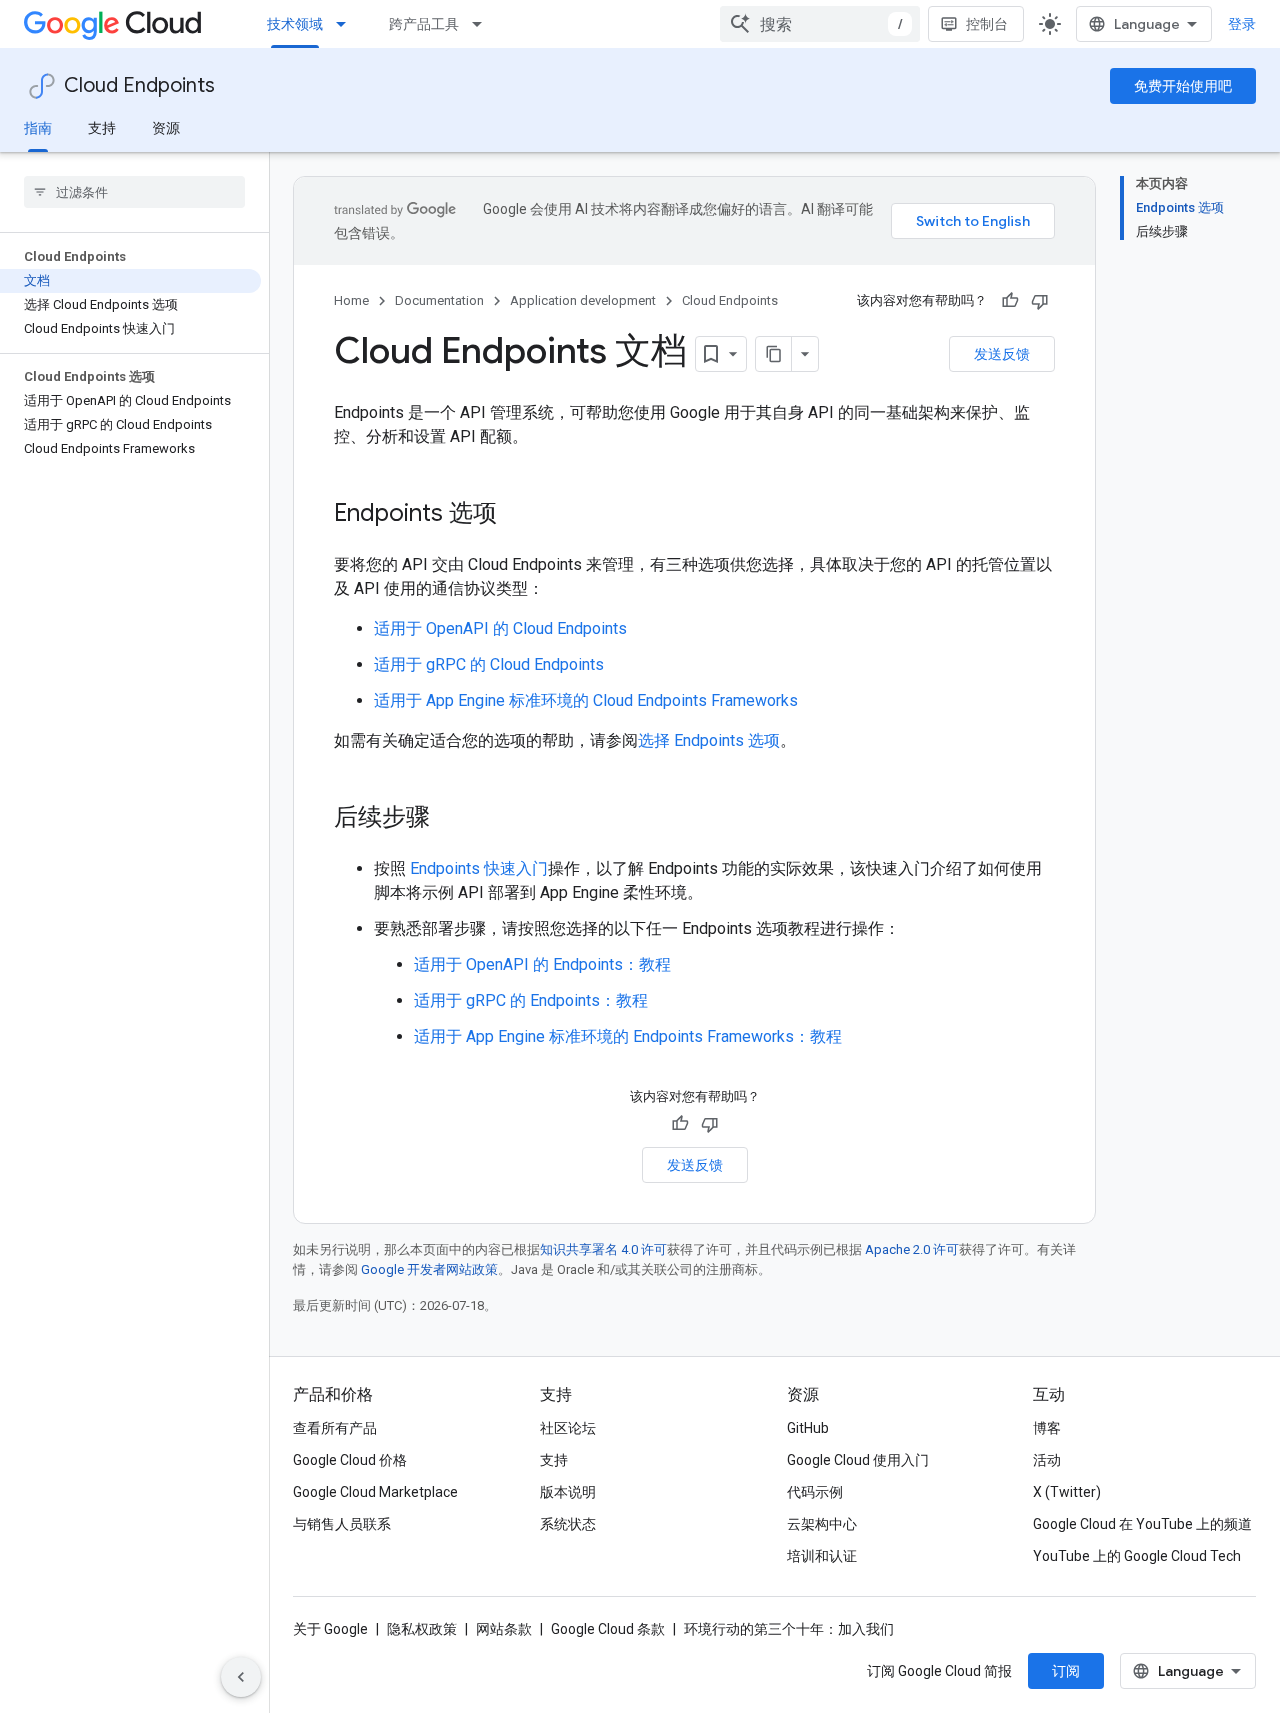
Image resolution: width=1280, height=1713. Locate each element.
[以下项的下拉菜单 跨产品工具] (483, 24)
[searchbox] (134, 192)
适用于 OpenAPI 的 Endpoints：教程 (542, 964)
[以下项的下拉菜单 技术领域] (347, 24)
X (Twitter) (1067, 1492)
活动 (1047, 1460)
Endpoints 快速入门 (479, 868)
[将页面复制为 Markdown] (774, 354)
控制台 (987, 24)
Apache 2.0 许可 (912, 1249)
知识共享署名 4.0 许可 (603, 1249)
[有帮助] (1010, 301)
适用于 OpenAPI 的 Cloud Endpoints (500, 628)
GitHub (808, 1428)
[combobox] (820, 24)
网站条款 (504, 1629)
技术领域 (295, 24)
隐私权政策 (422, 1629)
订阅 (1066, 1671)
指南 (38, 128)
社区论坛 (568, 1428)
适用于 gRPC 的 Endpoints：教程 (531, 1000)
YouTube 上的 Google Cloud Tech (1137, 1556)
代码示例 (815, 1492)
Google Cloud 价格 (350, 1460)
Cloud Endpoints (139, 85)
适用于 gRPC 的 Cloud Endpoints (489, 664)
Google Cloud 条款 (608, 1629)
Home (351, 300)
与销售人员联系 (342, 1524)
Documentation (439, 300)
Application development (583, 300)
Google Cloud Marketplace (375, 1492)
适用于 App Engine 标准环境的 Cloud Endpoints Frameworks (586, 700)
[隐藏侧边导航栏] (241, 1677)
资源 (166, 128)
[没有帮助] (1040, 301)
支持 (102, 128)
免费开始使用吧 (1183, 86)
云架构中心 (822, 1524)
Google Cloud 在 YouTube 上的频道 (1142, 1524)
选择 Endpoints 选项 (709, 740)
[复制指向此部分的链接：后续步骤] (450, 819)
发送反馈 (1002, 354)
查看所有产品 (335, 1428)
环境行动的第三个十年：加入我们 (789, 1629)
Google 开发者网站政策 (429, 1269)
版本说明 (568, 1492)
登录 (1242, 24)
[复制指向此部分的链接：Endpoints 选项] (517, 515)
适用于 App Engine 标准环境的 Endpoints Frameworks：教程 (628, 1036)
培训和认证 (822, 1556)
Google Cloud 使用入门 (858, 1460)
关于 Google (330, 1629)
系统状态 (568, 1524)
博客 (1047, 1428)
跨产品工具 (424, 24)
